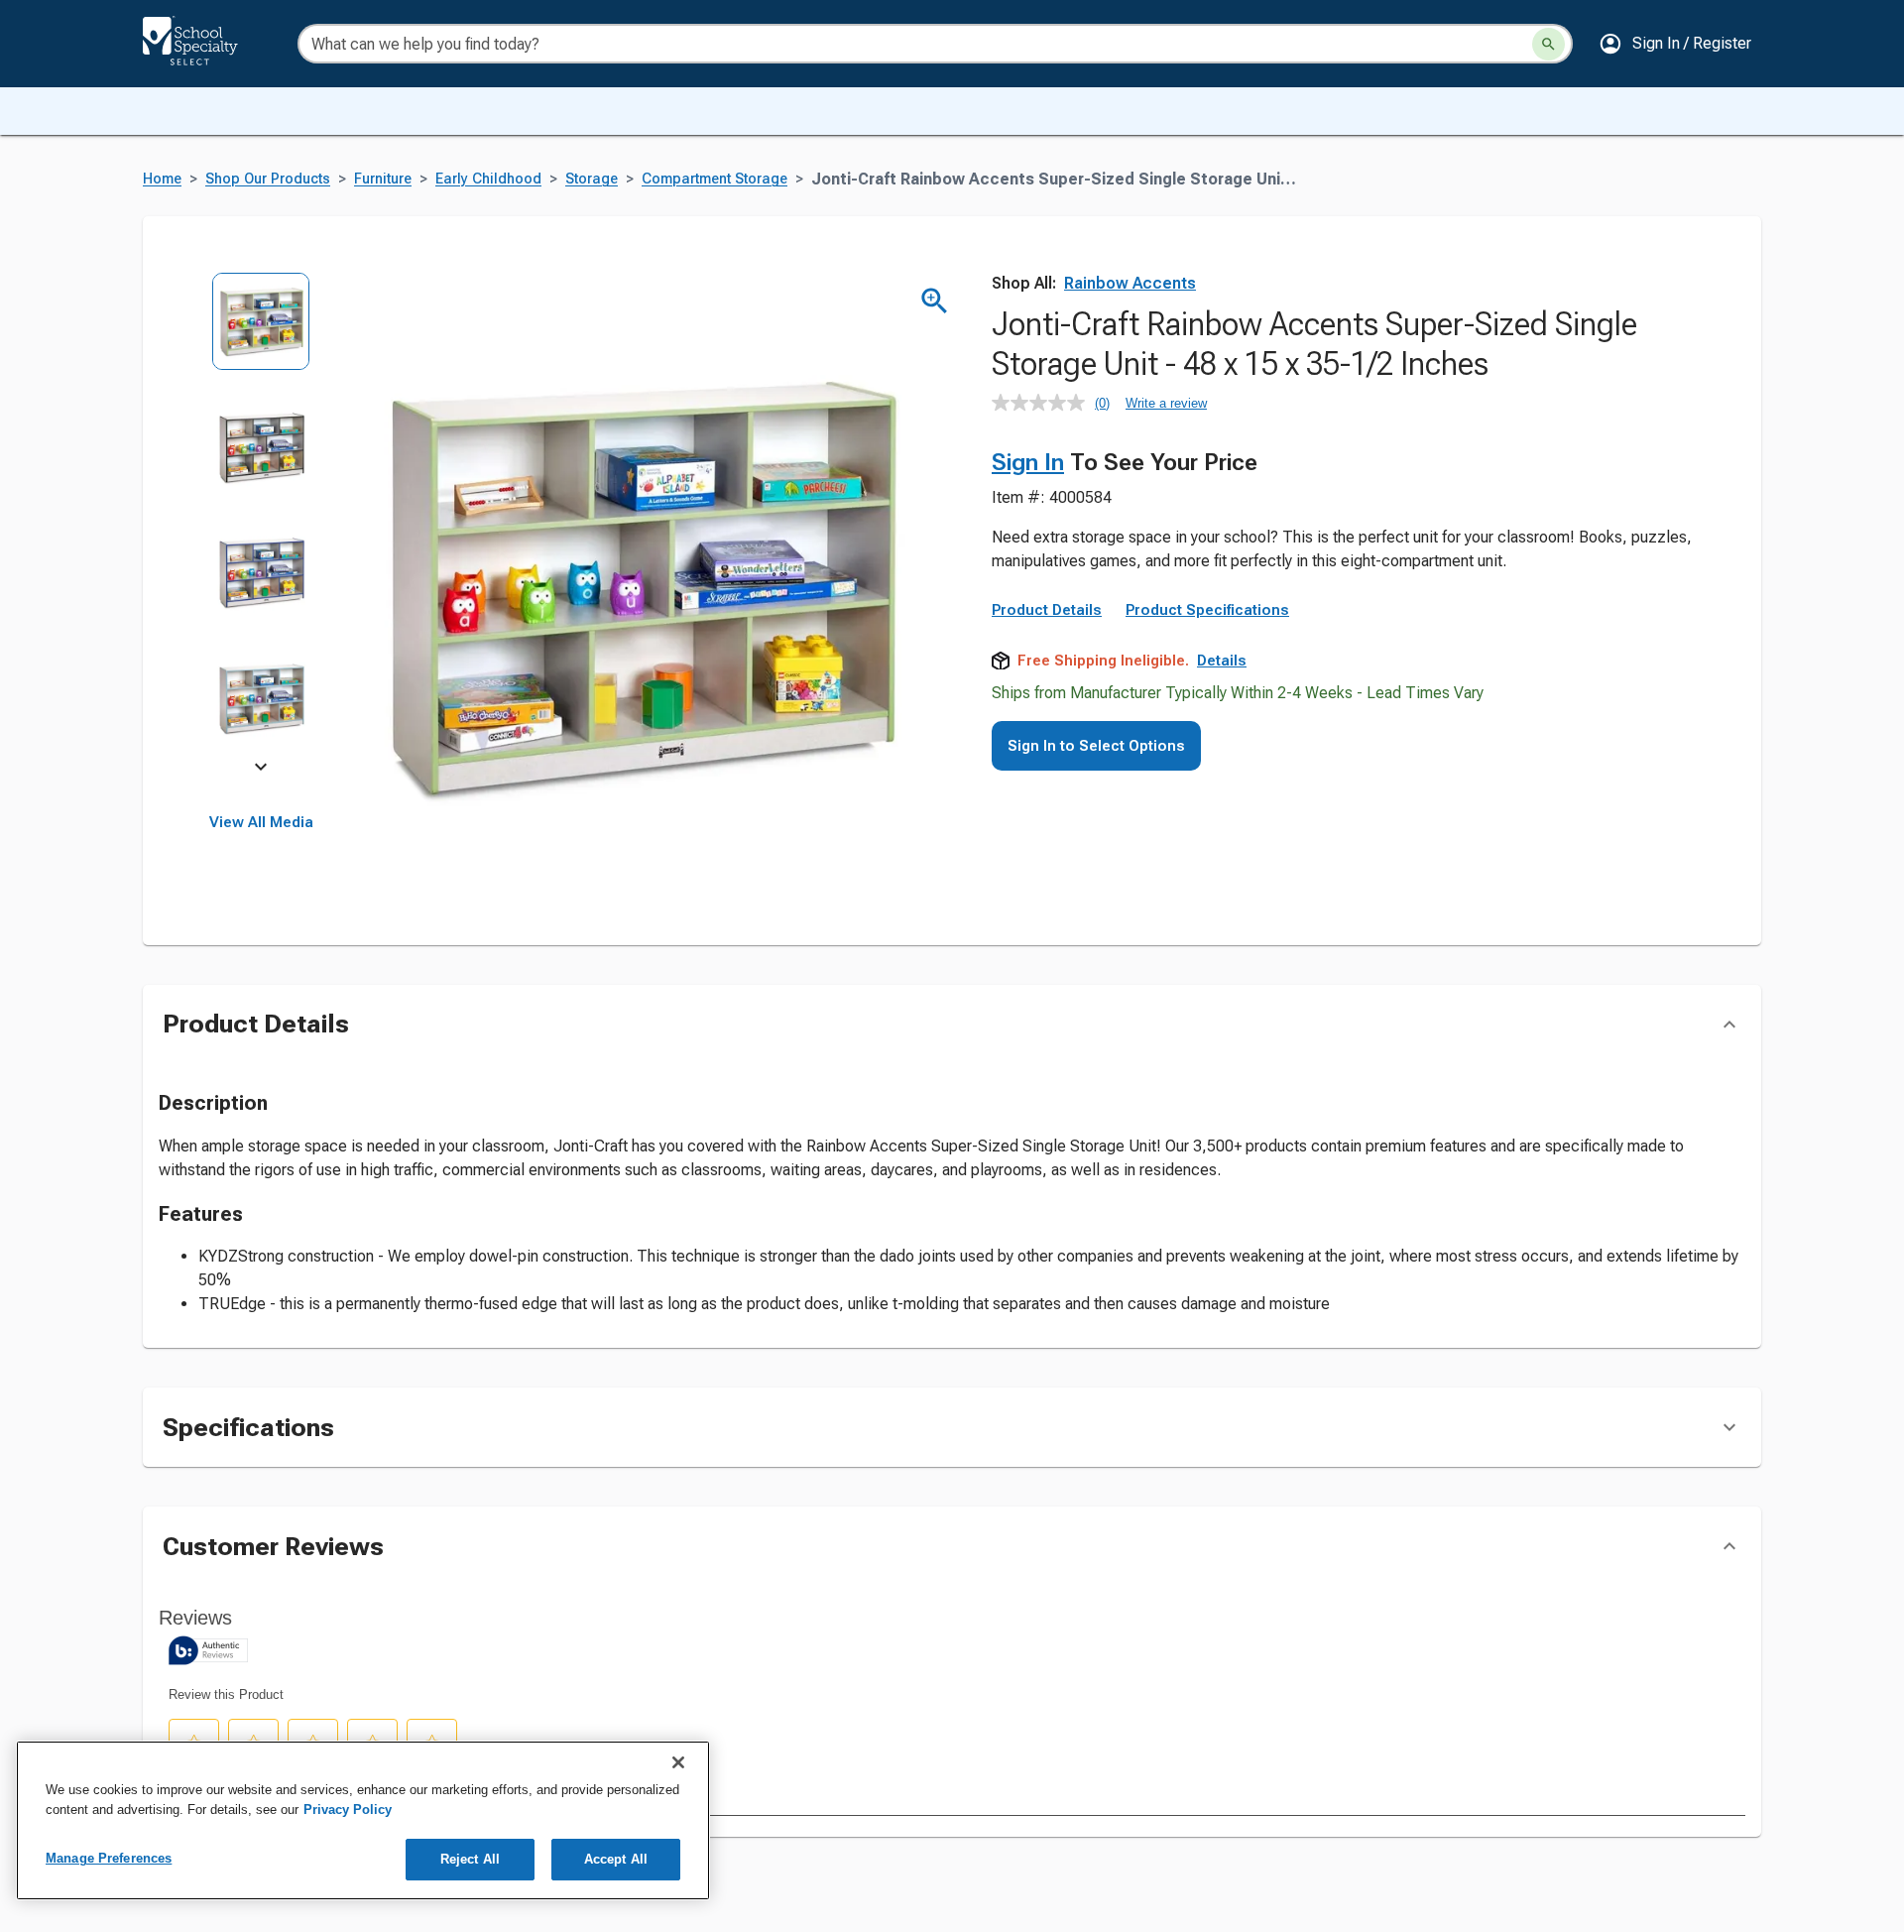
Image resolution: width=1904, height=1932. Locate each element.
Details (1222, 661)
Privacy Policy (348, 1810)
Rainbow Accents (1130, 283)
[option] (261, 335)
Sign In (1028, 462)
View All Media (261, 822)
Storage (592, 179)
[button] (1675, 44)
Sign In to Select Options (1096, 746)
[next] (261, 770)
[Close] (678, 1762)
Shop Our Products (268, 179)
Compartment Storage (714, 179)
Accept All (616, 1859)
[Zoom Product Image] (935, 301)
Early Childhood (488, 179)
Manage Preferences (109, 1858)
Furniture (383, 179)
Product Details (1047, 610)
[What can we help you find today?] (1548, 44)
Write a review (1166, 403)
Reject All (470, 1859)
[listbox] (261, 523)
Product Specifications (1207, 610)
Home (162, 179)
